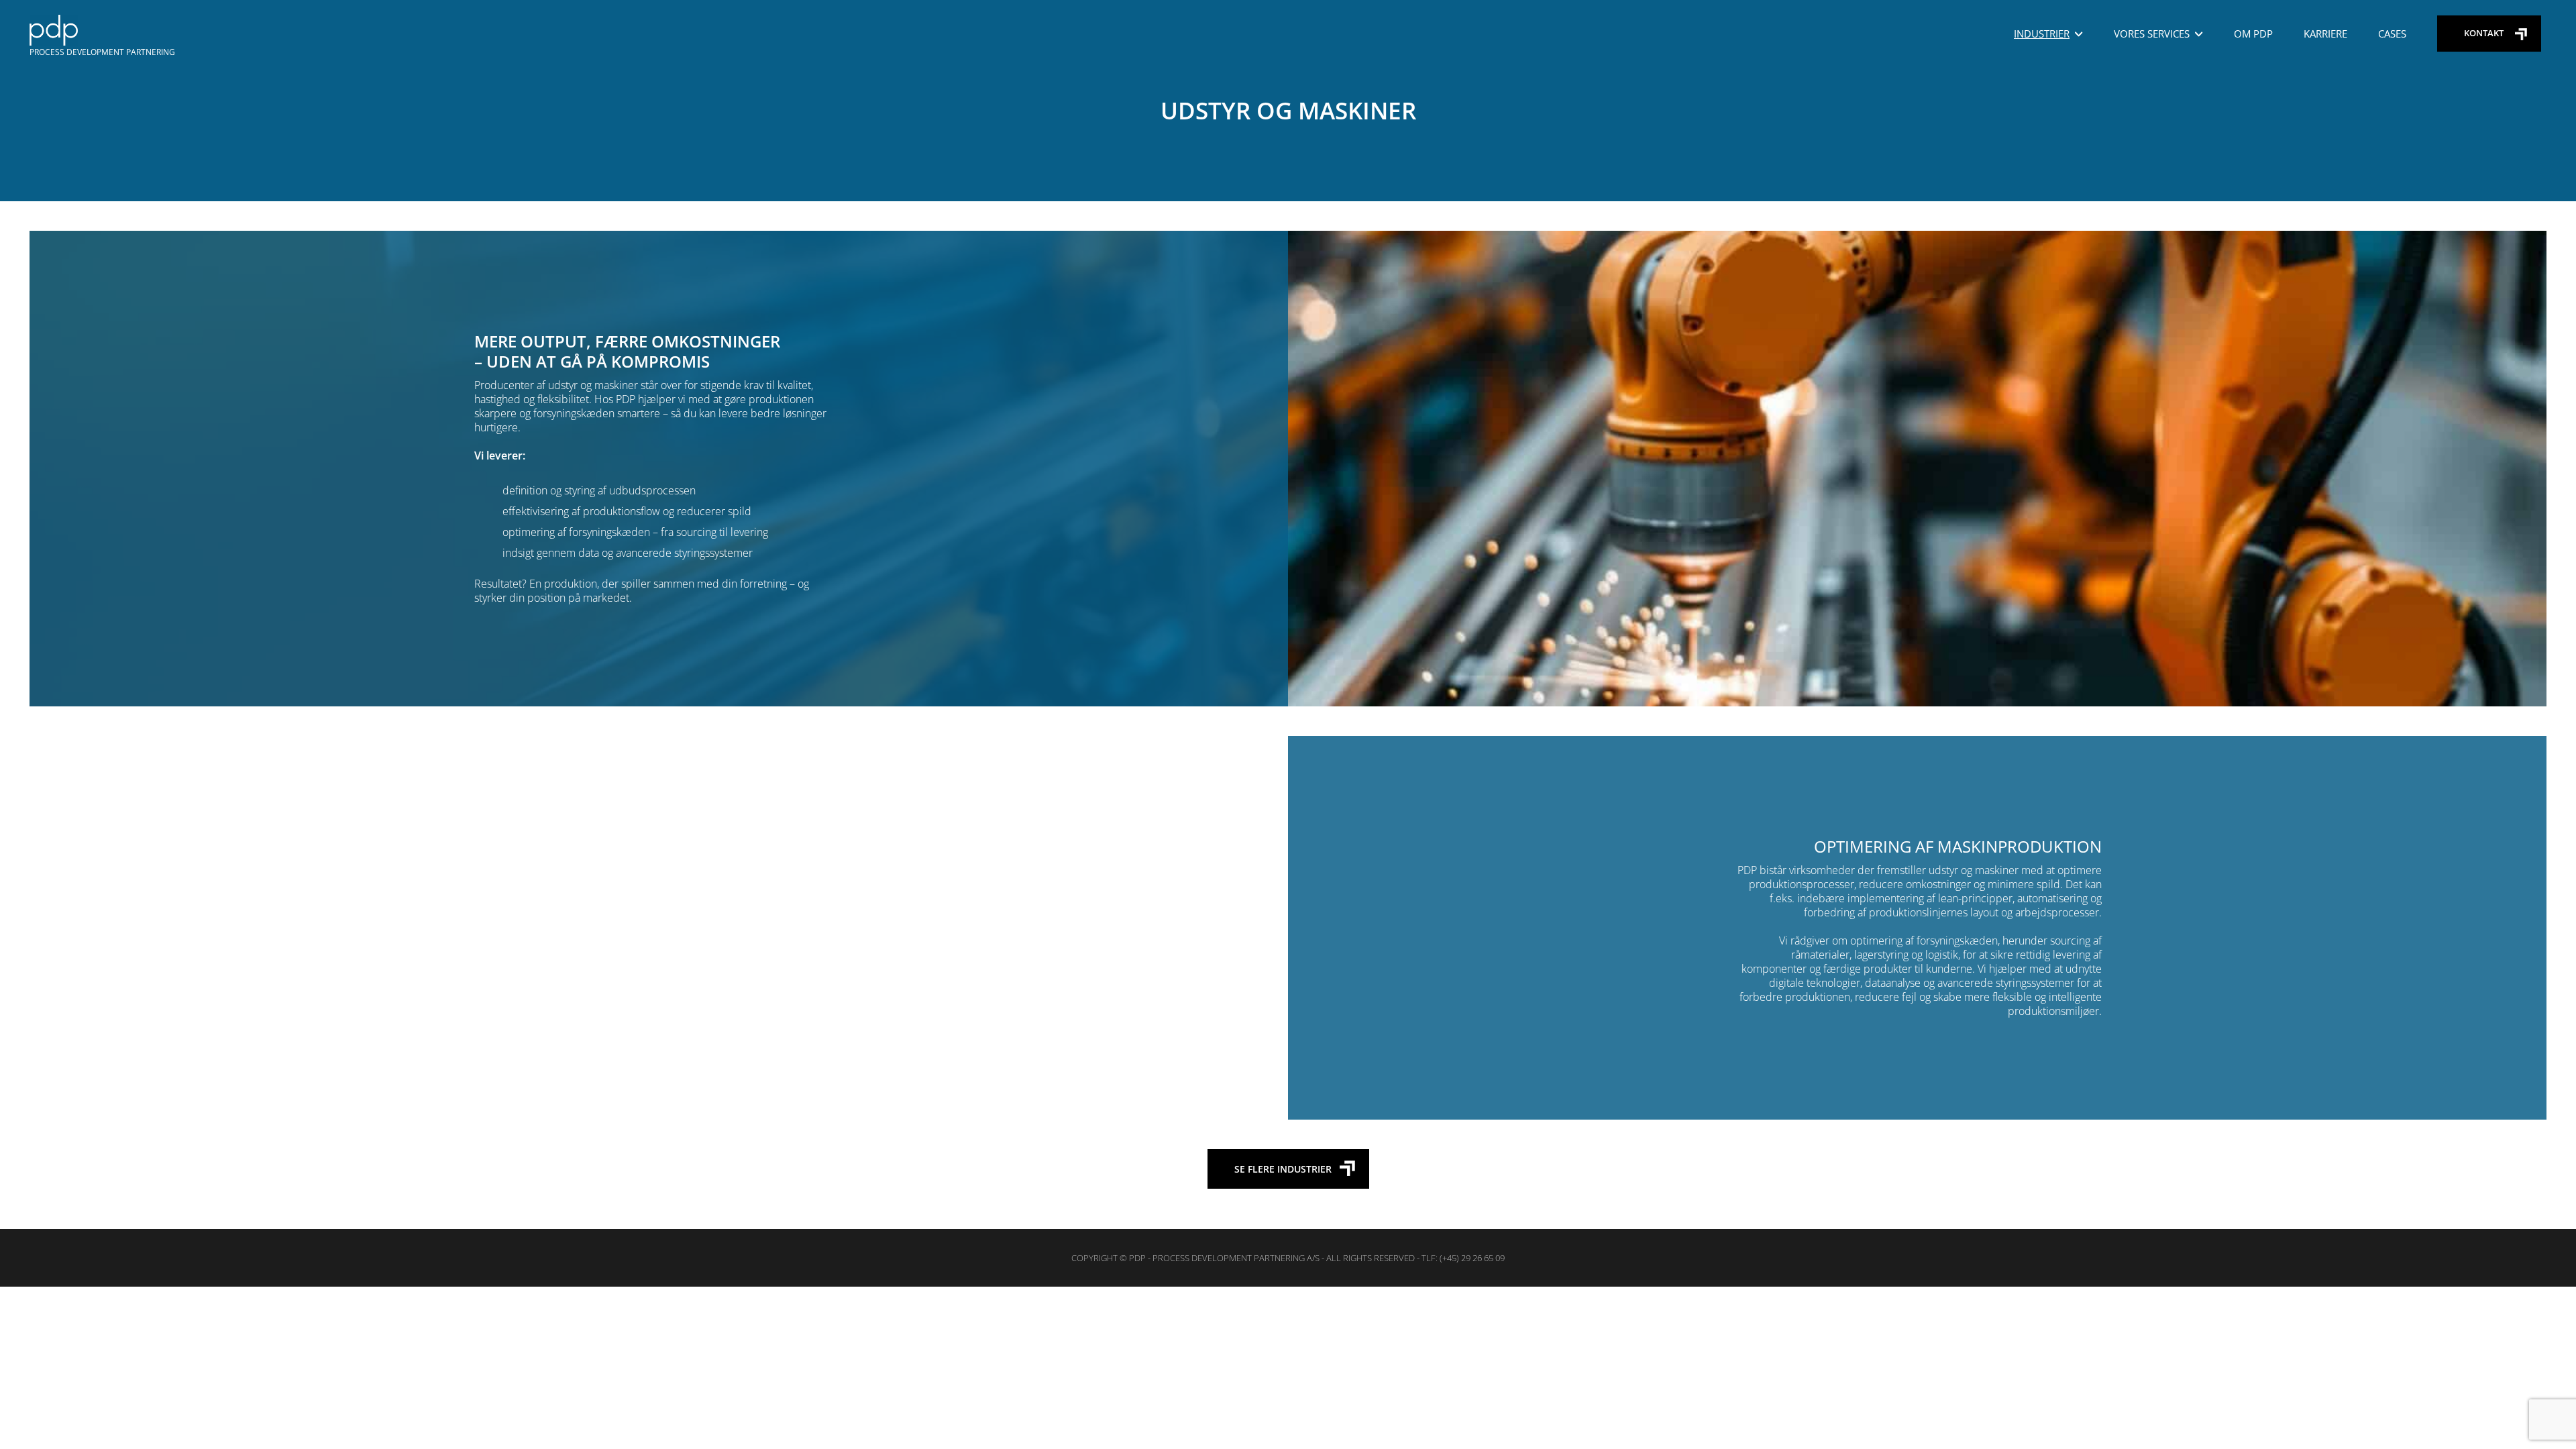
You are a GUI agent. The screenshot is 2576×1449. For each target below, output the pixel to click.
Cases (2392, 34)
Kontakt (2484, 33)
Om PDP (2253, 34)
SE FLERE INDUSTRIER (1283, 1169)
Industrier (2042, 34)
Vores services (2152, 34)
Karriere (2325, 34)
